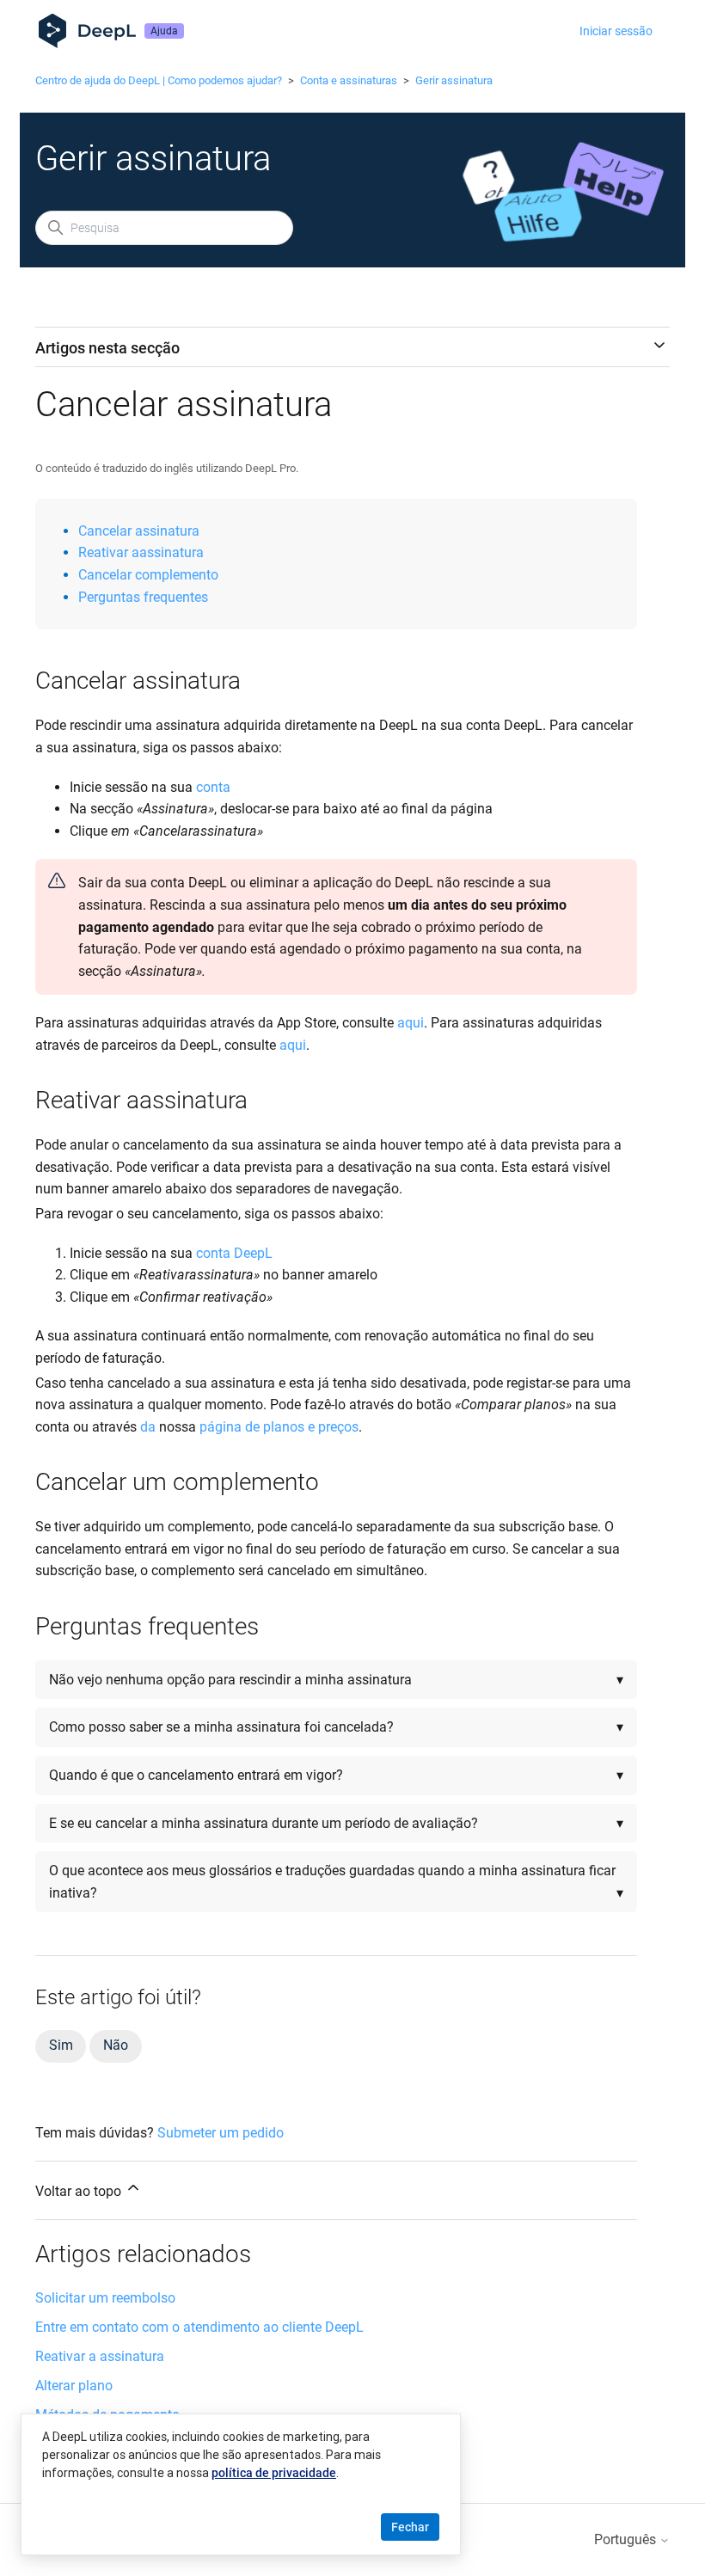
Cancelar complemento (148, 575)
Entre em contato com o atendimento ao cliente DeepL (199, 2327)
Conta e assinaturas (349, 80)
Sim (61, 2045)
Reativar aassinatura (141, 552)
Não (115, 2045)
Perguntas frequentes (143, 597)
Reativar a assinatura (100, 2356)
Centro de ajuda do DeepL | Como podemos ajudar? (159, 80)
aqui (411, 1023)
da (148, 1427)
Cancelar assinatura (139, 531)
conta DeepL (234, 1253)
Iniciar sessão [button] (616, 31)
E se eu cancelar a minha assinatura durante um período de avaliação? (264, 1823)
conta (213, 787)
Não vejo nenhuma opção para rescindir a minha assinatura (230, 1680)
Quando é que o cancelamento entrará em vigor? (196, 1775)
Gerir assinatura (454, 80)
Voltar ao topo (80, 2191)
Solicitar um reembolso (105, 2298)
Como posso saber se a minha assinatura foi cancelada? (223, 1727)
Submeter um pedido (221, 2133)
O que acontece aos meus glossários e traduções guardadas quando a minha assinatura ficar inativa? (332, 1882)
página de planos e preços (279, 1427)
